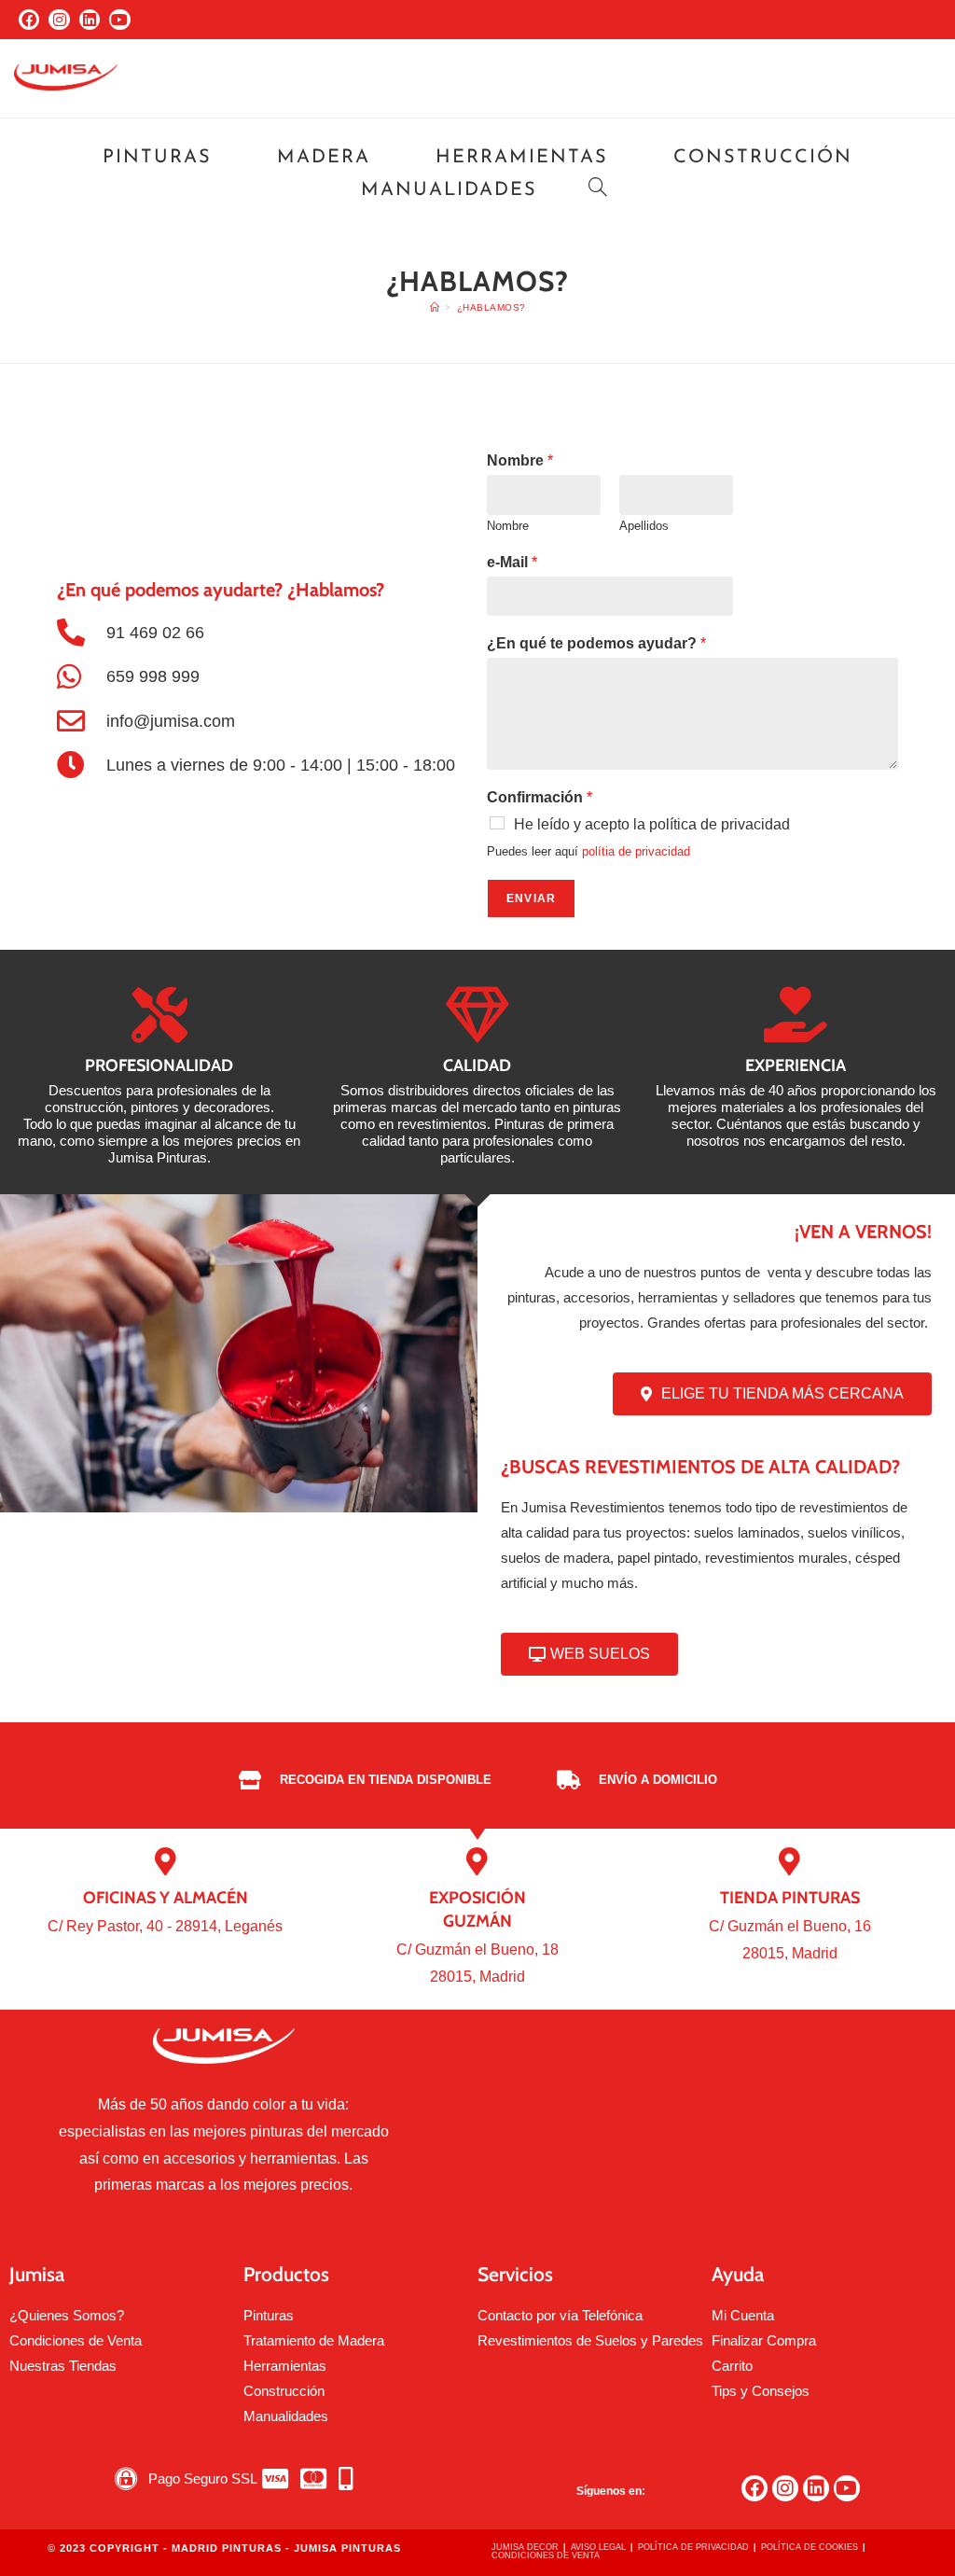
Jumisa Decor (525, 2547)
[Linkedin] (90, 20)
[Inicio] (435, 307)
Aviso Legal (598, 2547)
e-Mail (512, 562)
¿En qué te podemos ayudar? (596, 643)
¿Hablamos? (491, 307)
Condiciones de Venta (546, 2555)
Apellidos (644, 526)
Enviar (531, 898)
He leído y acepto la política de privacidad (652, 824)
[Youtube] (119, 20)
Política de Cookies (810, 2547)
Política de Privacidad (693, 2547)
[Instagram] (59, 20)
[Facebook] (29, 20)
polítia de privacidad (636, 851)
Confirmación (540, 797)
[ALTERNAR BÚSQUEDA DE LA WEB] (599, 191)
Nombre (520, 460)
